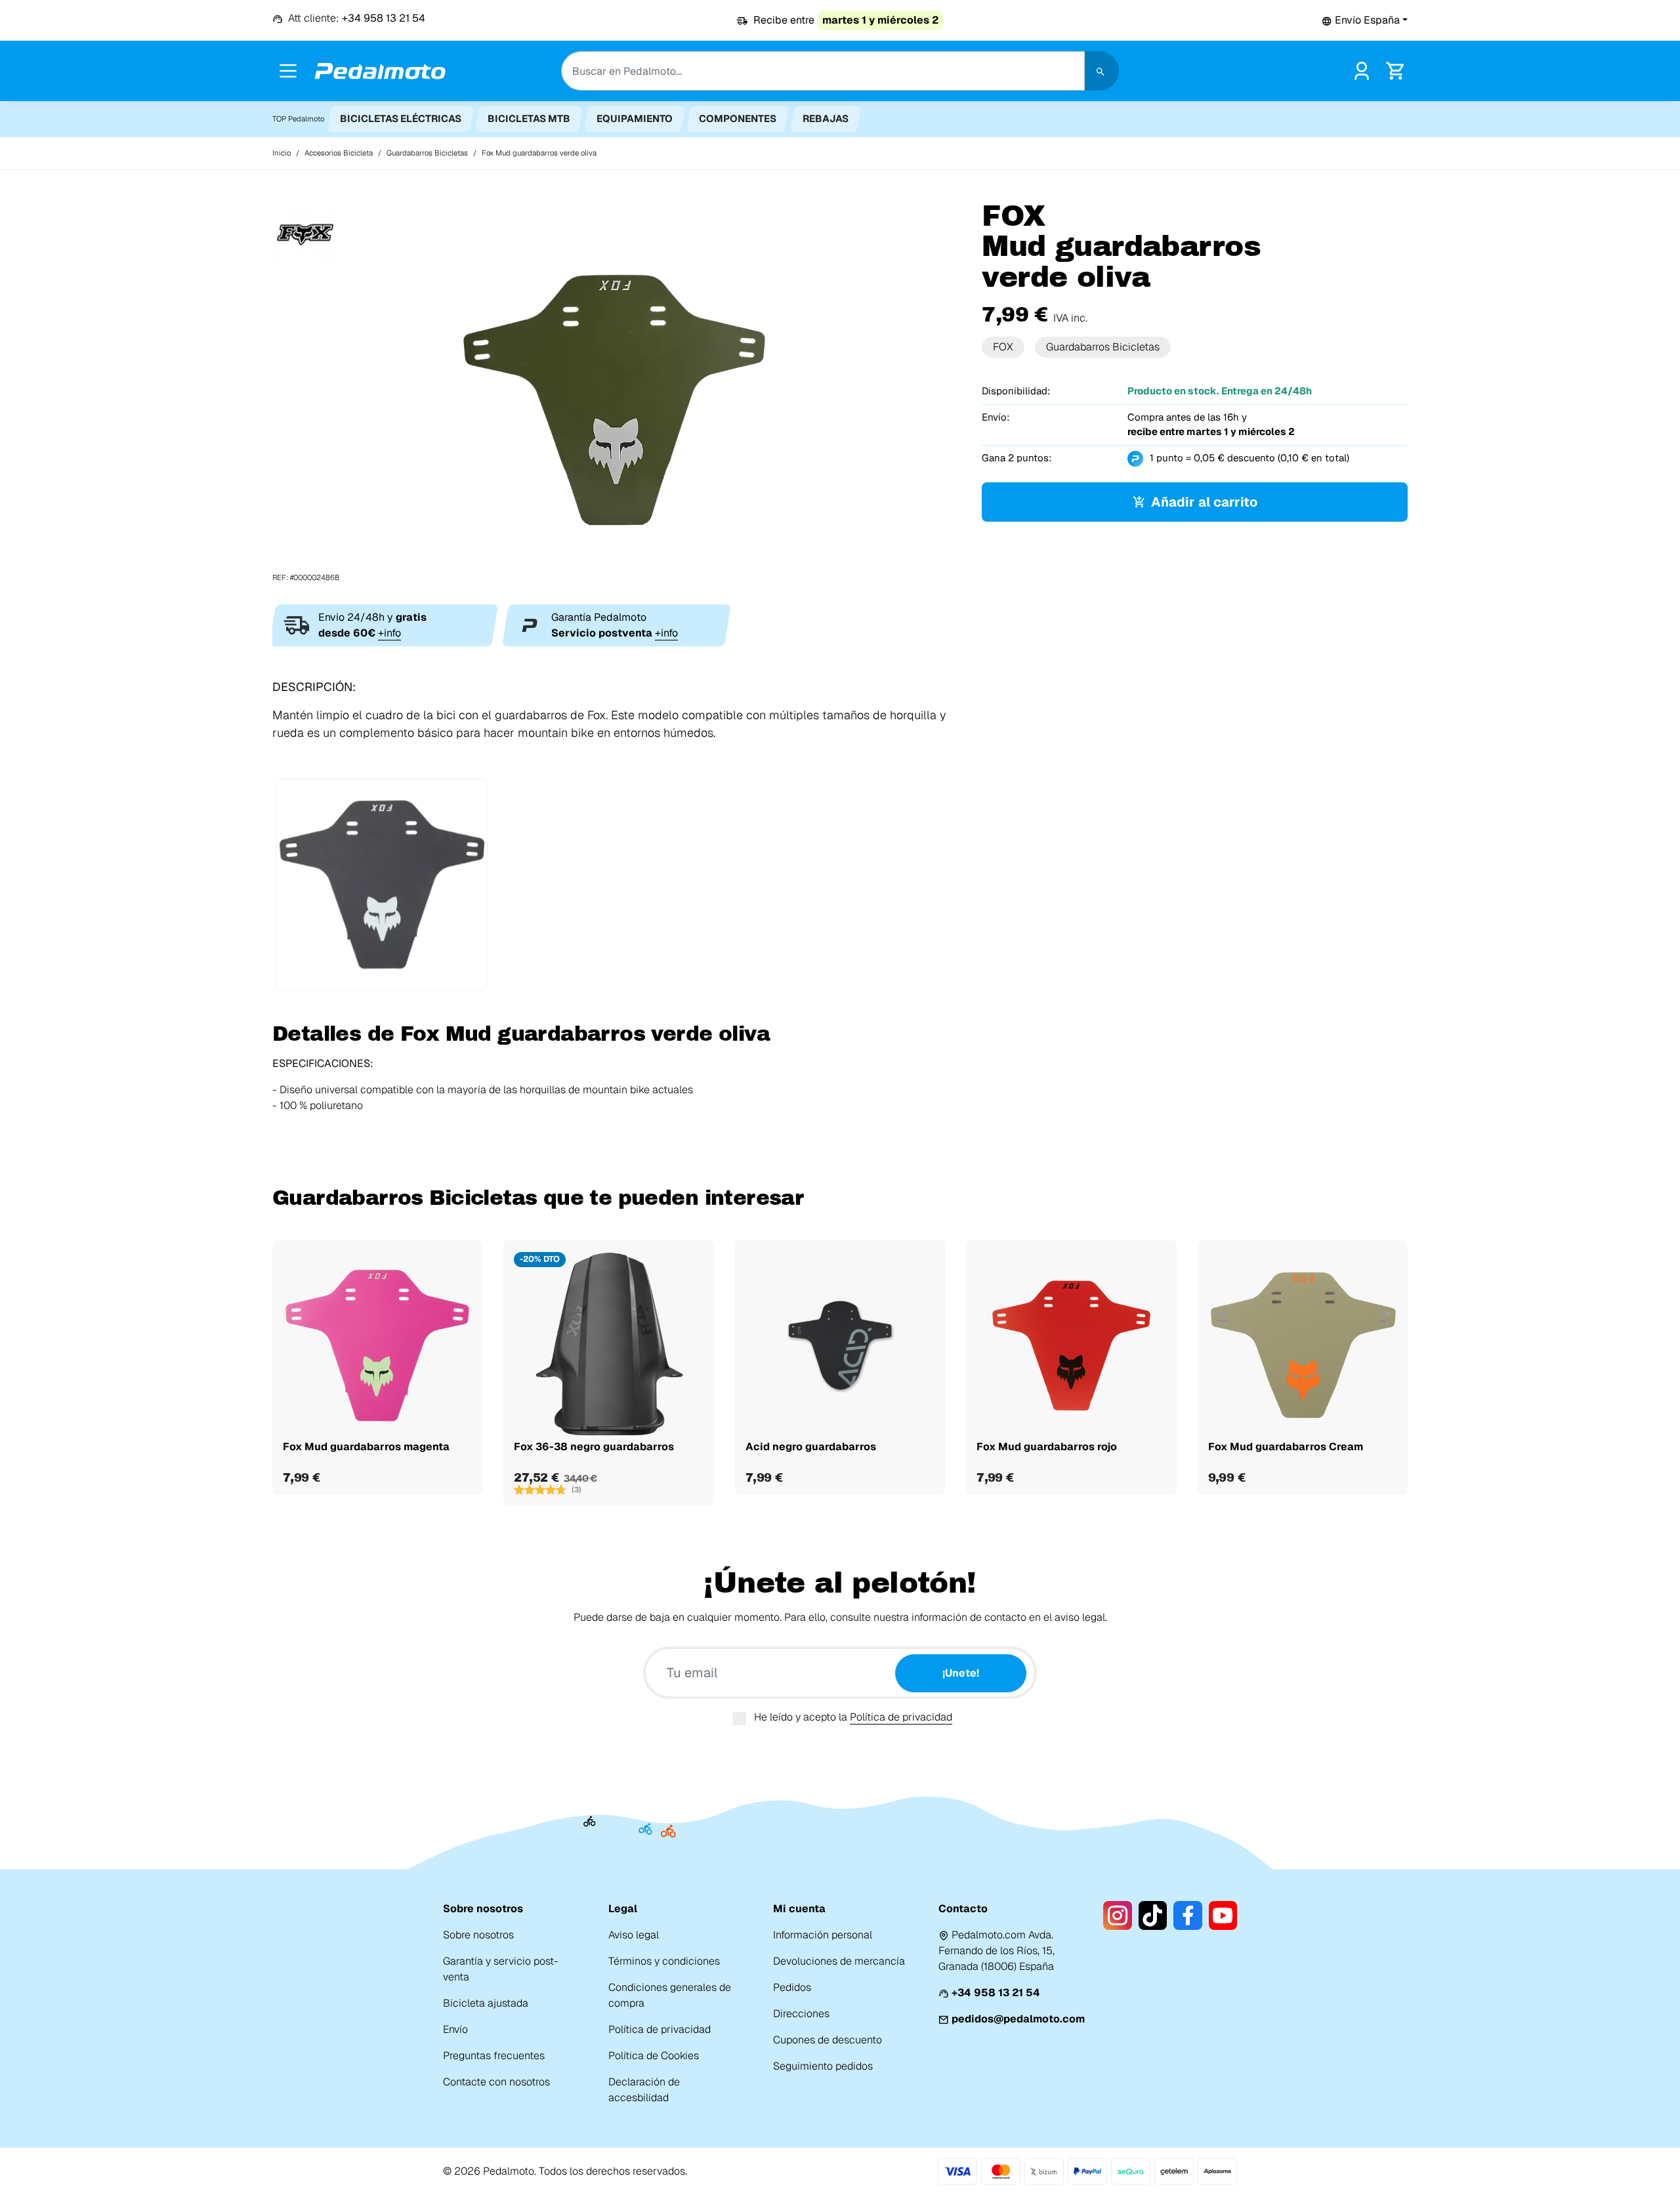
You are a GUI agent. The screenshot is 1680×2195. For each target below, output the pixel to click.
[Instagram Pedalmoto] (1117, 1915)
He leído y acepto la (853, 1717)
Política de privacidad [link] (660, 2029)
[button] (1365, 20)
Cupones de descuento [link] (828, 2040)
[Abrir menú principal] (288, 71)
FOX (1003, 347)
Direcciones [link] (801, 2014)
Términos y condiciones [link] (664, 1961)
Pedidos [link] (792, 1987)
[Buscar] (1102, 71)
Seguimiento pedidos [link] (823, 2066)
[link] (1362, 70)
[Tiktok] (1153, 1915)
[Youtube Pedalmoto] (1223, 1915)
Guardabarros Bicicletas (1103, 347)
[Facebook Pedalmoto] (1187, 1915)
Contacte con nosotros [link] (496, 2082)
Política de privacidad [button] (901, 1717)
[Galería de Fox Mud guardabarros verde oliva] (617, 391)
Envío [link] (455, 2029)
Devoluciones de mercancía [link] (839, 1961)
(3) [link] (577, 1490)
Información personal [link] (823, 1935)
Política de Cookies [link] (654, 2056)
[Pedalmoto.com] (380, 71)
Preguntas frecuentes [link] (494, 2056)
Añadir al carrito (1204, 502)
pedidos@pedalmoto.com (1018, 2019)
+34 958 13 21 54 (996, 1993)
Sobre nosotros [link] (478, 1935)
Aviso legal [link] (634, 1935)
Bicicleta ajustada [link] (486, 2003)
